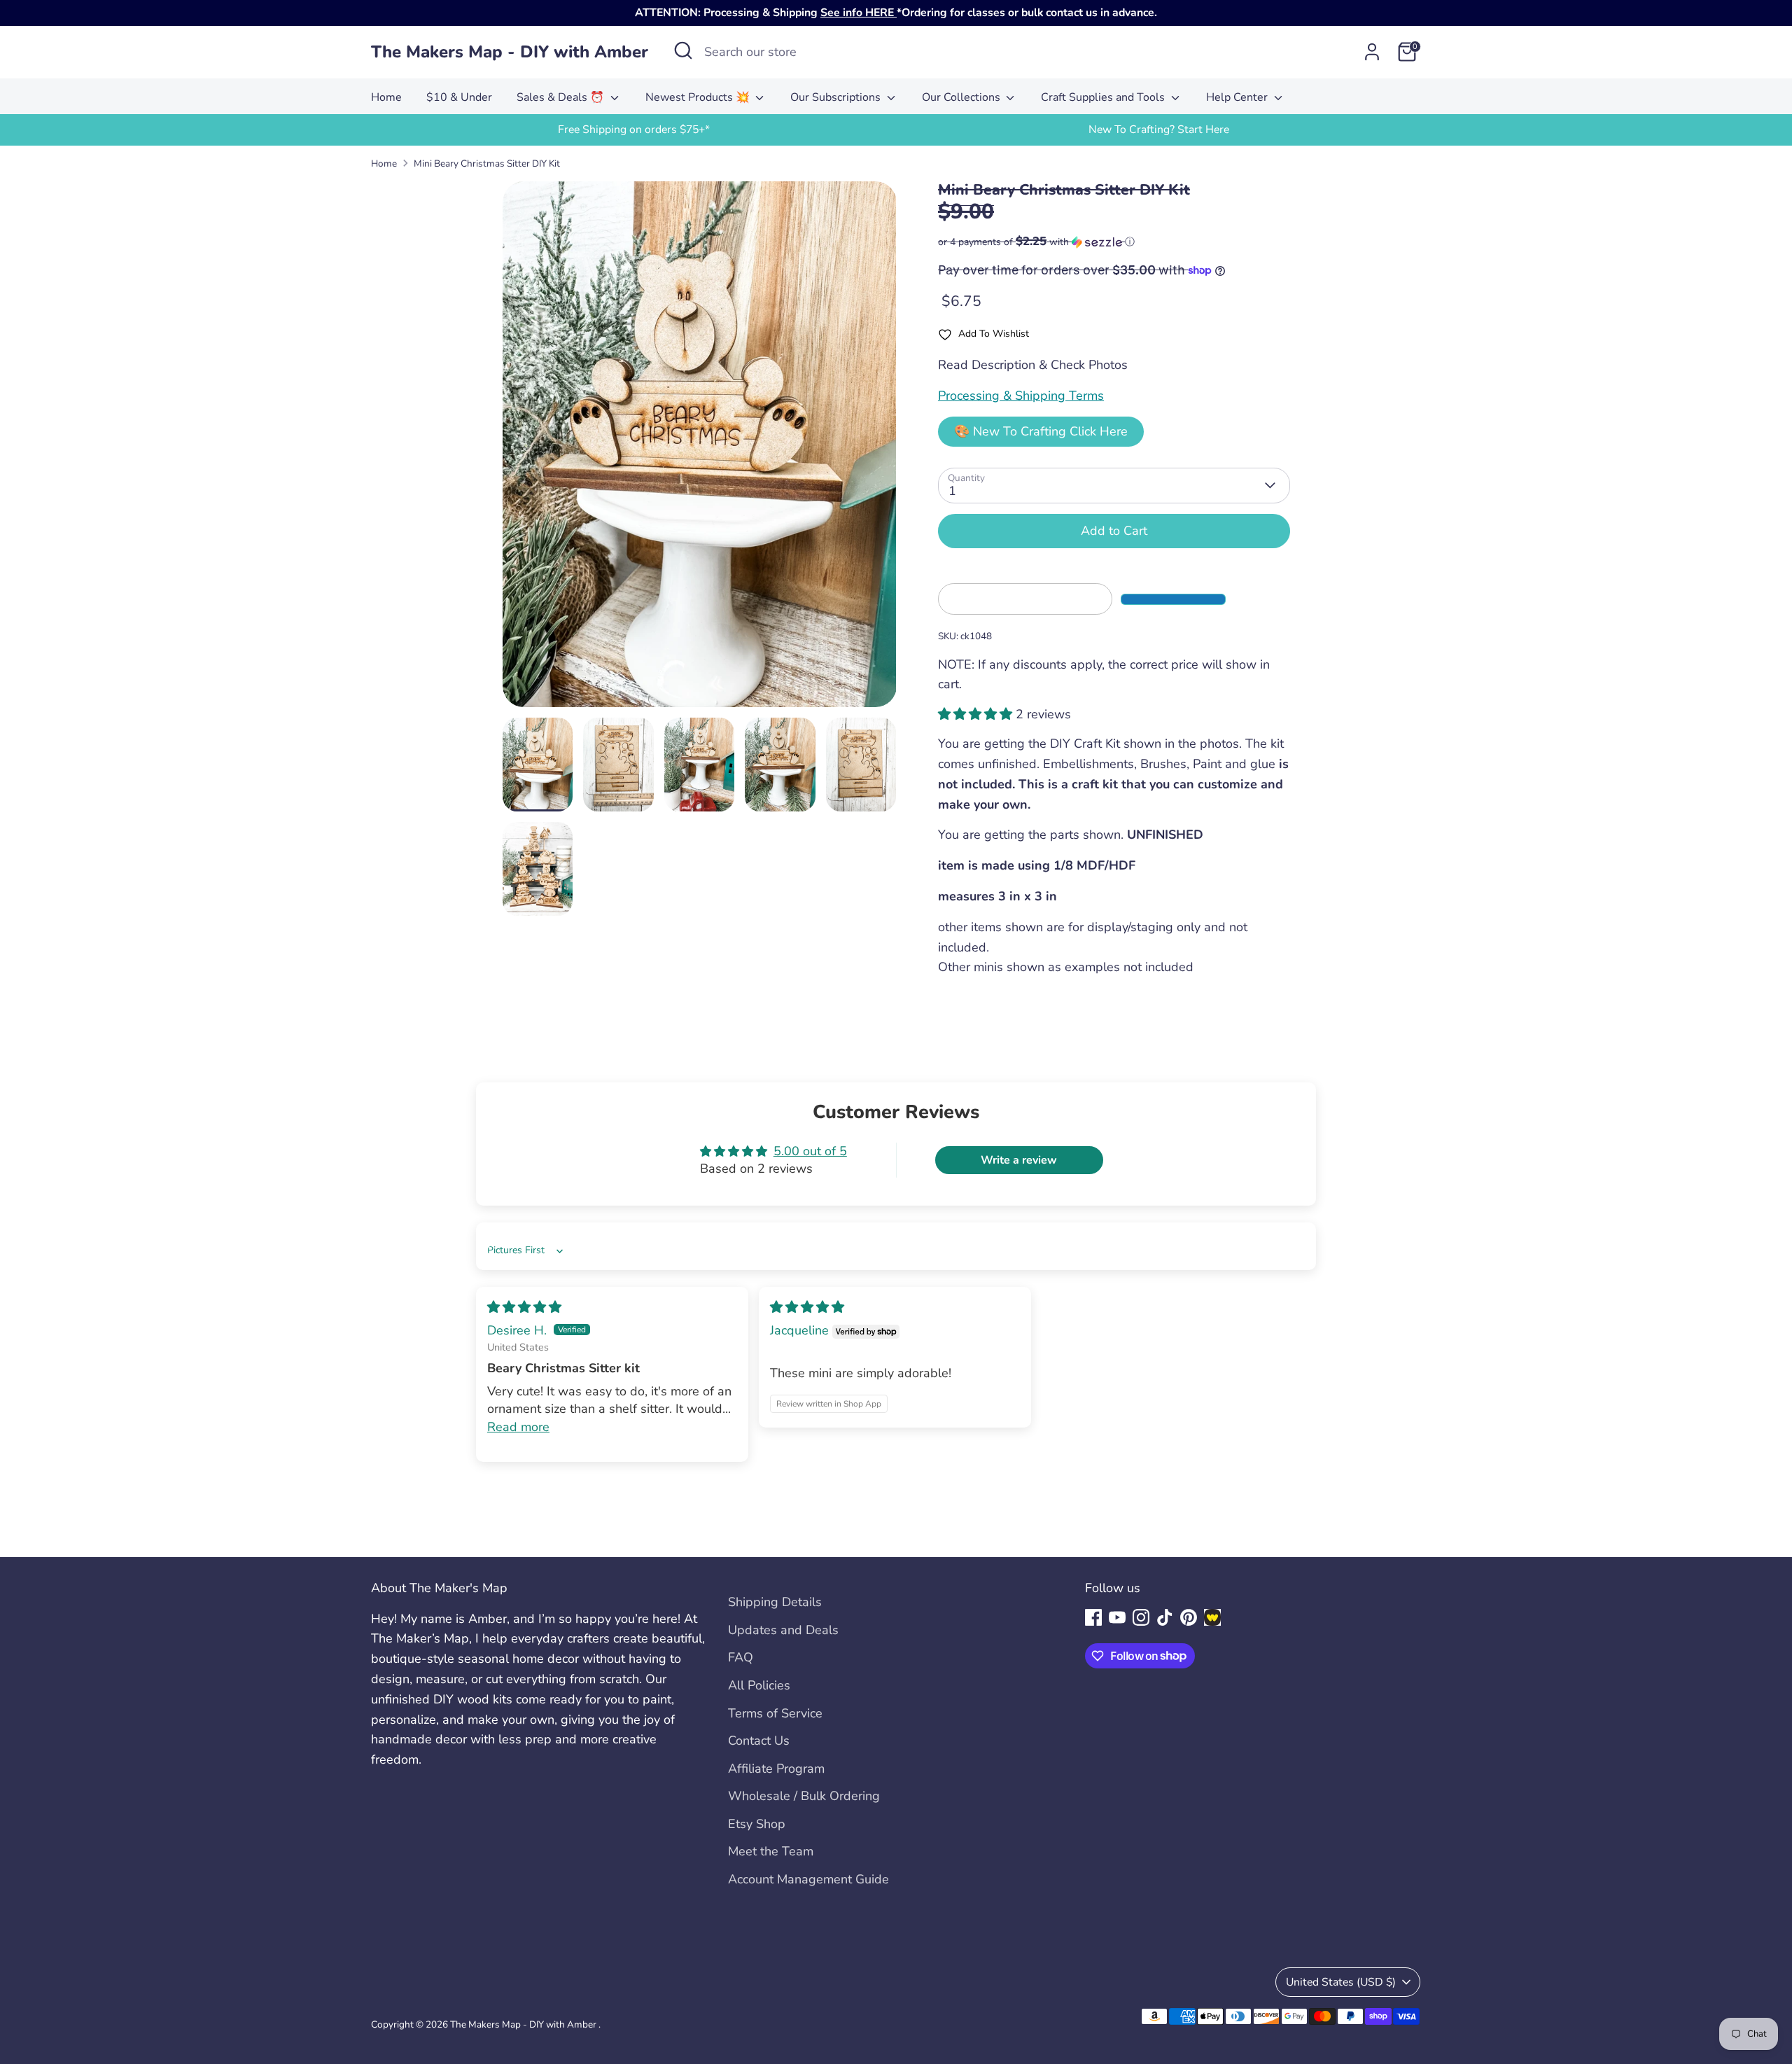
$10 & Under (459, 97)
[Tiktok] (1165, 1617)
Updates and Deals (783, 1630)
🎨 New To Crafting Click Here (1041, 431)
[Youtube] (1117, 1617)
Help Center (1238, 97)
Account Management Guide (808, 1879)
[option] (633, 130)
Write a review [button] (1019, 1160)
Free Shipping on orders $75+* (634, 130)
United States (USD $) (1341, 1982)
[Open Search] (683, 50)
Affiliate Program (776, 1769)
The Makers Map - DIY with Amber (510, 52)
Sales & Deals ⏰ (562, 97)
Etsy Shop (757, 1824)
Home (386, 97)
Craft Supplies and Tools (1104, 97)
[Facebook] (1093, 1617)
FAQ (741, 1657)
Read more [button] (518, 1427)
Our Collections (962, 97)
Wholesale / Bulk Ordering (804, 1796)
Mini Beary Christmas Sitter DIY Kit (487, 163)
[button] (1114, 242)
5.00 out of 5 (810, 1151)
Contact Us (759, 1741)
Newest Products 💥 (699, 97)
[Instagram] (1141, 1617)
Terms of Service (775, 1713)
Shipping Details (775, 1602)
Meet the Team (771, 1851)
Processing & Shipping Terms (1021, 396)
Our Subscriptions (837, 97)
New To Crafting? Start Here (1159, 130)
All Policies (759, 1685)
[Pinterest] (1189, 1617)
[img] (524, 1307)
